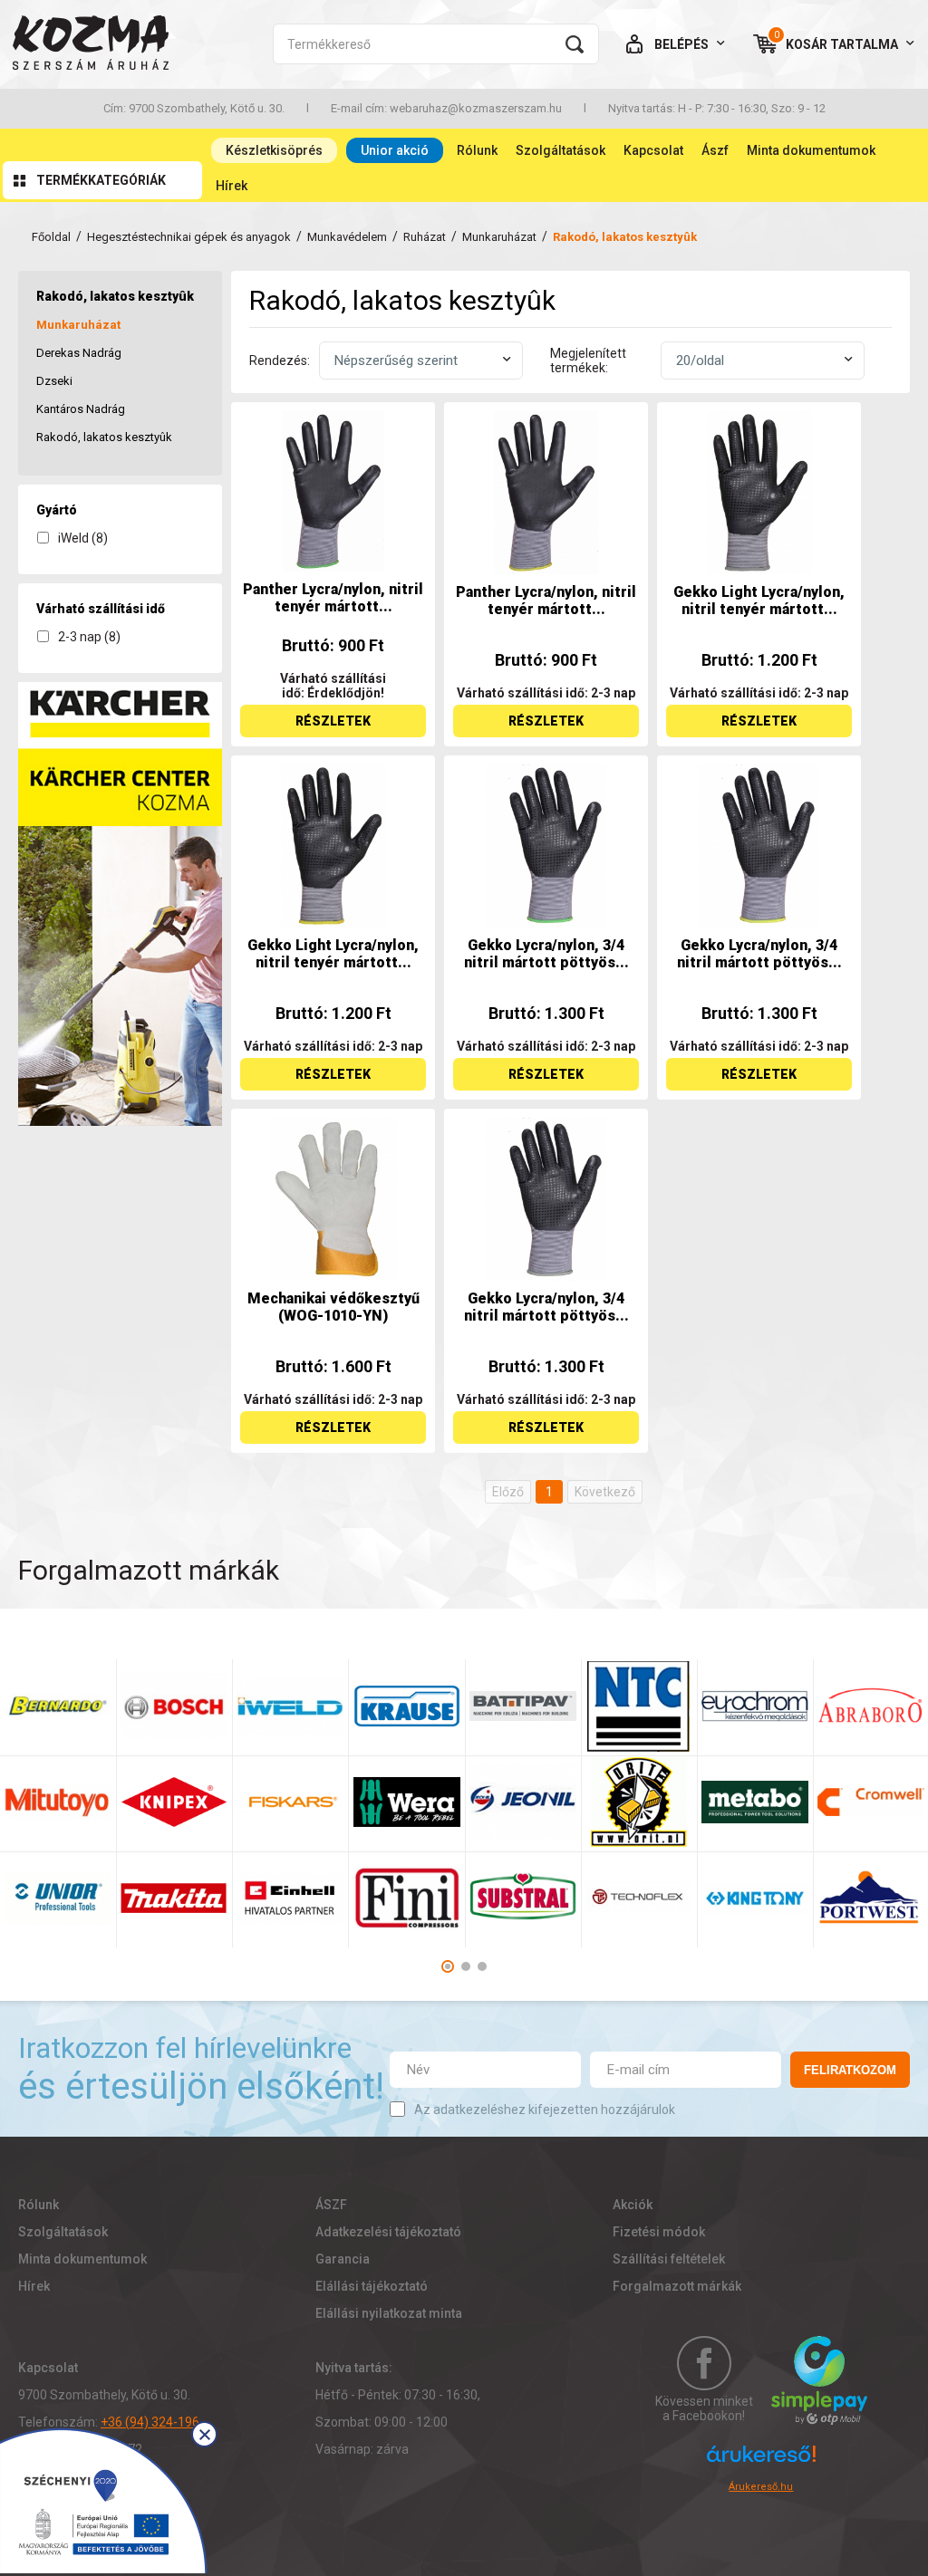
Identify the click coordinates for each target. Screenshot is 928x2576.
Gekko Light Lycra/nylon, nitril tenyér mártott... (759, 601)
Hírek (232, 186)
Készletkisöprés (274, 150)
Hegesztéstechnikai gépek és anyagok (189, 237)
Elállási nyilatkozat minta (389, 2313)
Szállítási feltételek (669, 2259)
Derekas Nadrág (79, 353)
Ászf (715, 150)
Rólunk (477, 150)
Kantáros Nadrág (81, 409)
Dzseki (54, 381)
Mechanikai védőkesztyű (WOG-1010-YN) (333, 1307)
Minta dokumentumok (811, 150)
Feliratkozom (850, 2070)
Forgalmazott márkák (677, 2286)
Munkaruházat (499, 237)
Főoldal (51, 237)
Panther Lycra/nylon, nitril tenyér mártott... (333, 598)
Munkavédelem (347, 237)
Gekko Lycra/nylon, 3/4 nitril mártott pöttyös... (546, 954)
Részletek (333, 721)
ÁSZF (331, 2205)
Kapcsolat (653, 150)
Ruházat (425, 237)
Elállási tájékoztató (372, 2286)
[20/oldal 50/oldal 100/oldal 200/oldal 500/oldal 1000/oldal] (763, 360)
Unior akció (395, 150)
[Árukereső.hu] (761, 2462)
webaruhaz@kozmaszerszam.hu (476, 108)
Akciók (633, 2205)
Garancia (343, 2259)
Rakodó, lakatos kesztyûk (104, 437)
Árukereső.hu (761, 2487)
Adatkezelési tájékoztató (388, 2232)
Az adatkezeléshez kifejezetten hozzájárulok (545, 2110)
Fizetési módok (659, 2232)
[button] (448, 1966)
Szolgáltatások (561, 150)
